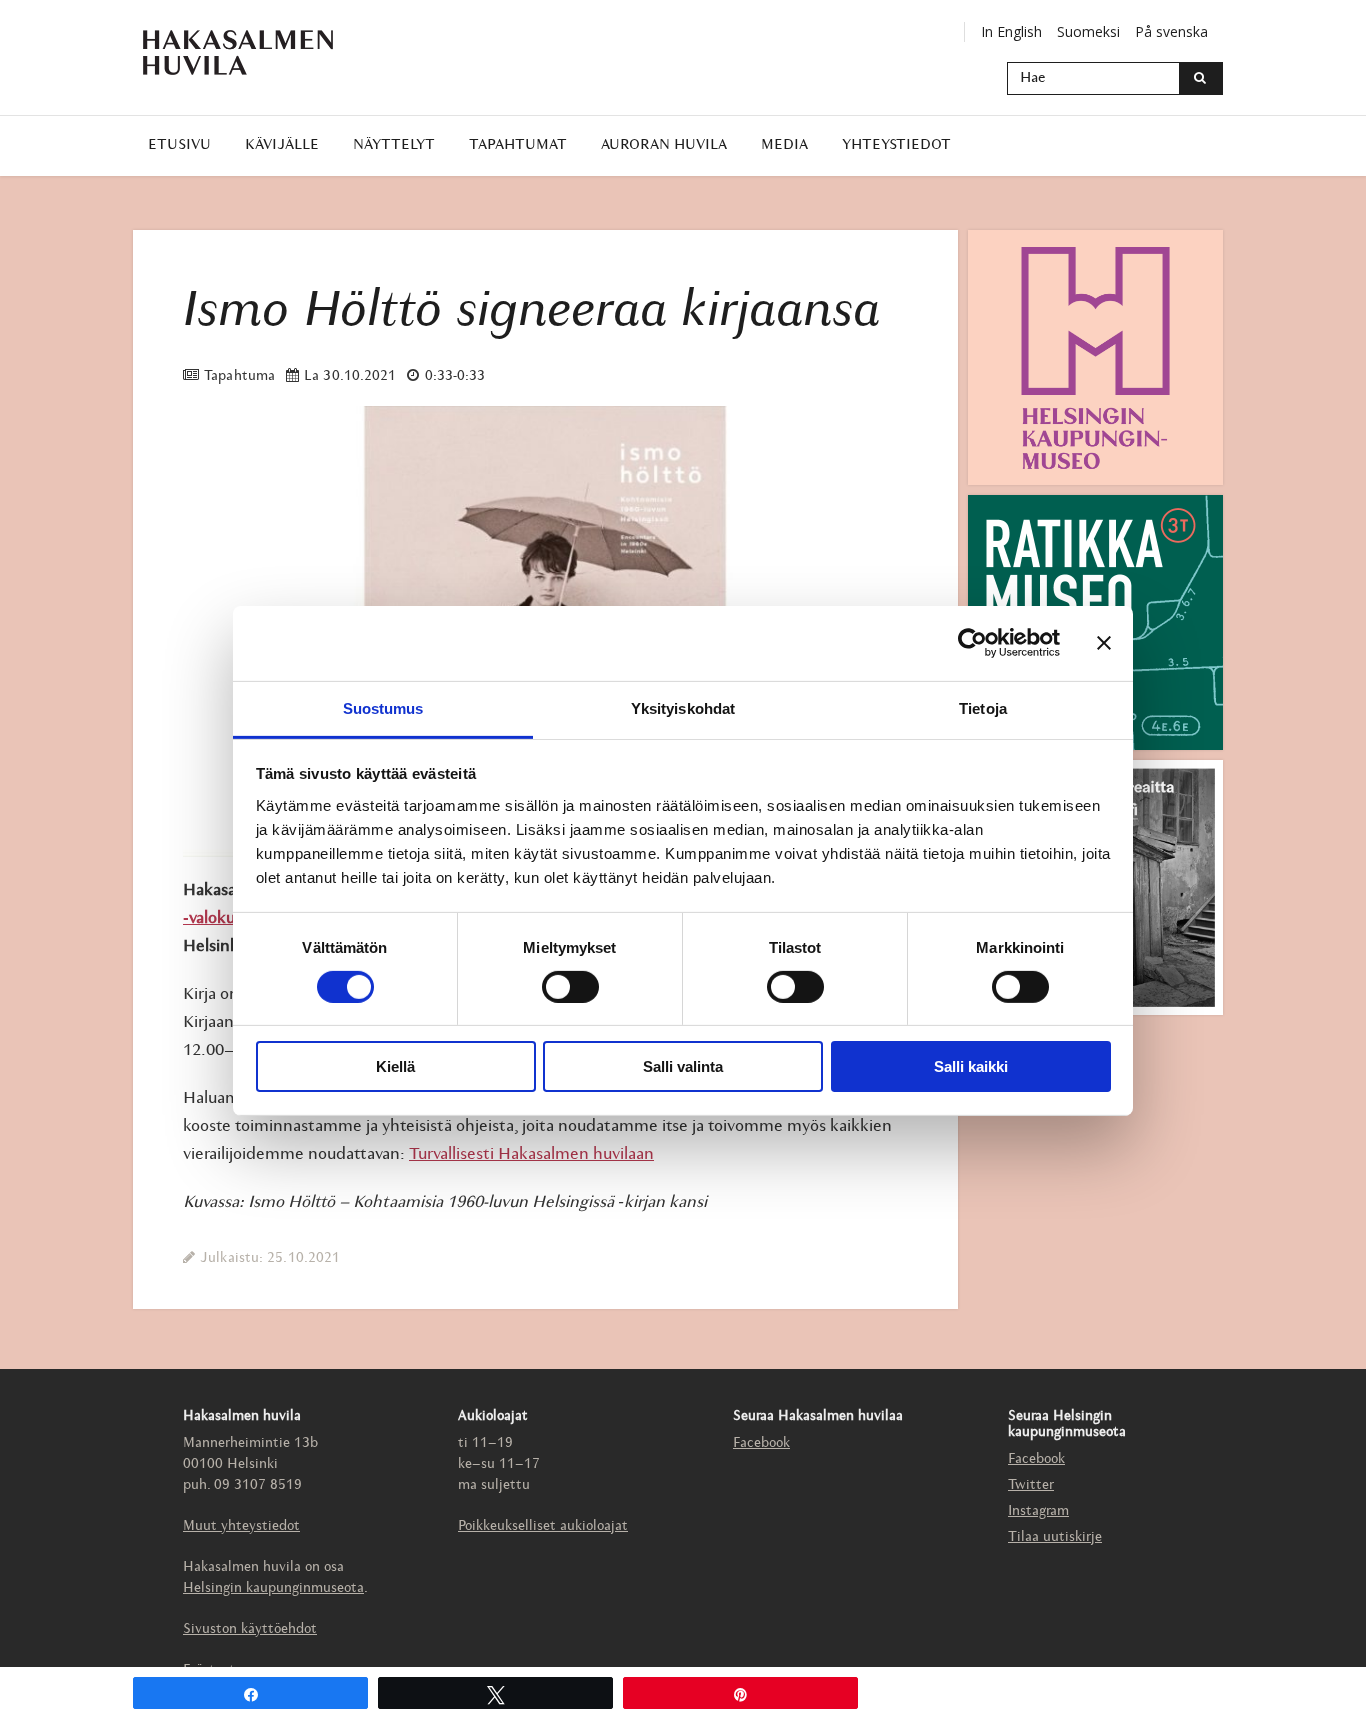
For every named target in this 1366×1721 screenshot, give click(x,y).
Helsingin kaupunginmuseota (273, 1588)
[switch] (570, 987)
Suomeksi (1088, 31)
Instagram (1038, 1511)
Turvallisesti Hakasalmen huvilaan (531, 1154)
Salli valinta (683, 1066)
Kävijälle (282, 145)
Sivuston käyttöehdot (250, 1629)
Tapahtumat (518, 145)
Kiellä (395, 1066)
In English (1011, 31)
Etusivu (179, 145)
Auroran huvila (664, 145)
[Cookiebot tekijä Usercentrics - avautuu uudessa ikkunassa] (972, 643)
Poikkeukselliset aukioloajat (543, 1526)
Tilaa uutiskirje (1055, 1537)
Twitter (1031, 1485)
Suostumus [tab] (383, 707)
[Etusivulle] (238, 52)
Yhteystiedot (896, 145)
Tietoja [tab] (983, 707)
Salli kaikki (971, 1066)
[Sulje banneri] (1104, 643)
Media (784, 145)
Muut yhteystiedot (241, 1526)
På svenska (1171, 31)
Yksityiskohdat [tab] (683, 707)
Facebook (761, 1443)
